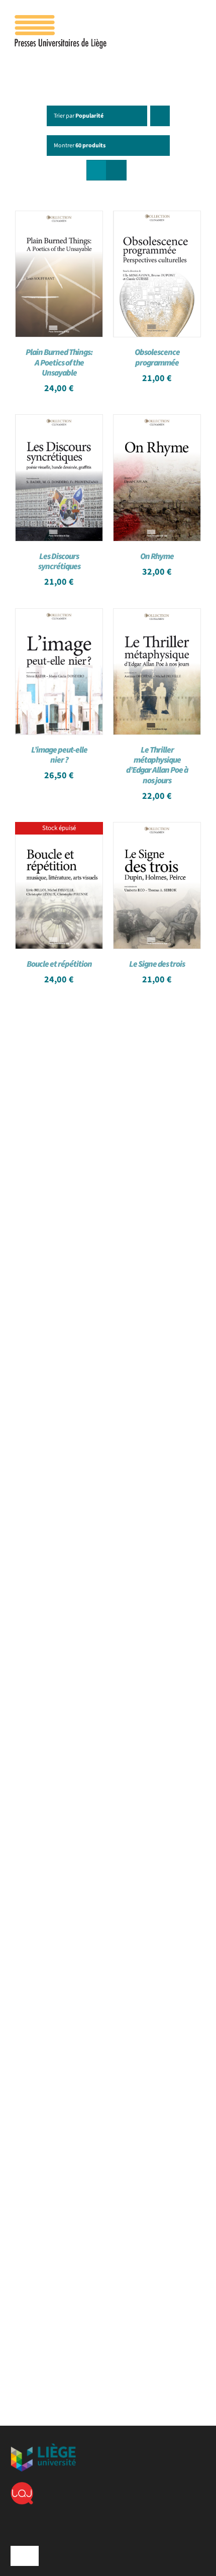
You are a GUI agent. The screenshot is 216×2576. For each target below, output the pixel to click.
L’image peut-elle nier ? (59, 755)
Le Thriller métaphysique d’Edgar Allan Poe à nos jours (157, 765)
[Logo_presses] (61, 19)
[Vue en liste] (116, 170)
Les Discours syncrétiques (59, 562)
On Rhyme (157, 557)
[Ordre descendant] (160, 116)
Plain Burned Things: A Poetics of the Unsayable (59, 362)
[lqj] (22, 2486)
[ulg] (43, 2447)
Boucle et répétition (59, 964)
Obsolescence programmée (157, 357)
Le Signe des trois (157, 964)
